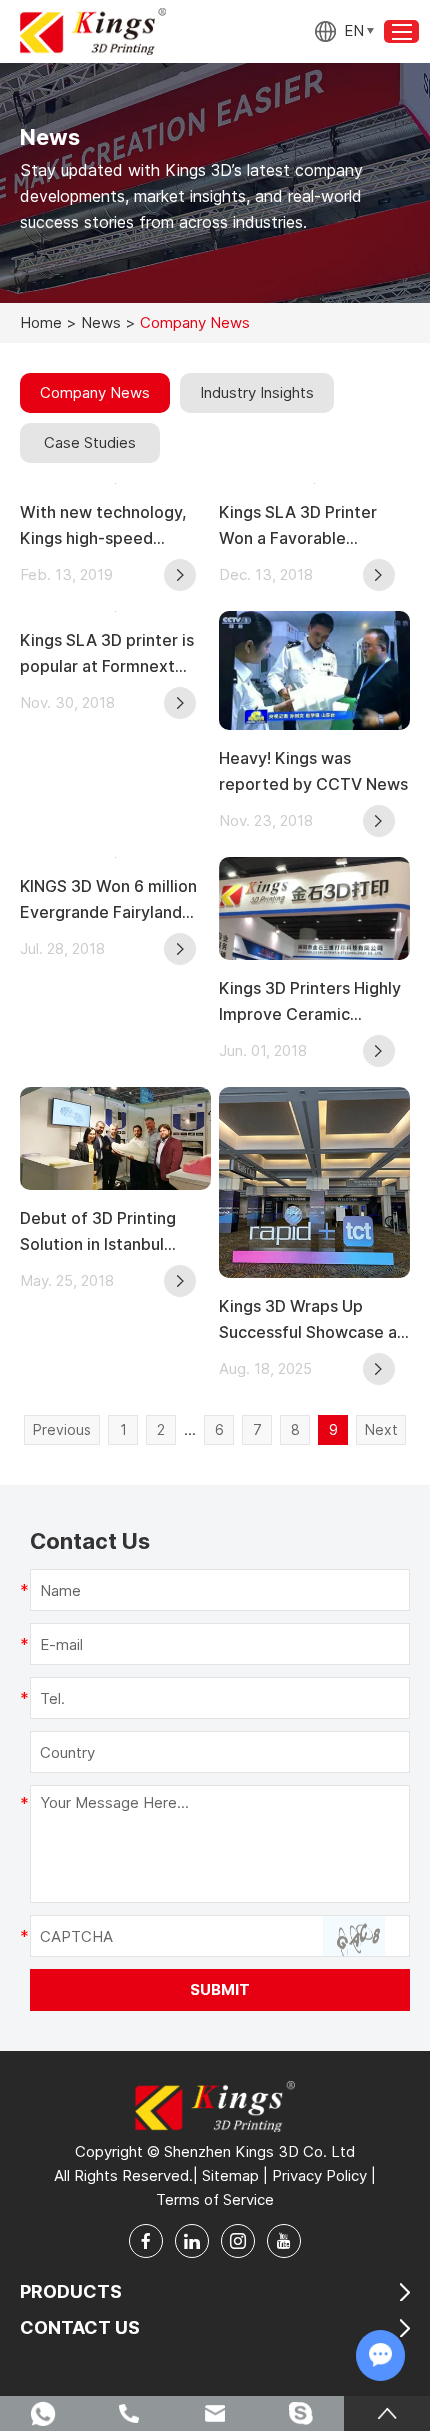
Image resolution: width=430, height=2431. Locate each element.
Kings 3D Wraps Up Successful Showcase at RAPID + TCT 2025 (311, 1320)
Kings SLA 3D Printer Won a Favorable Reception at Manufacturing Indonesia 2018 (313, 526)
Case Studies (90, 442)
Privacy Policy (319, 2175)
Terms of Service (215, 2199)
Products (71, 2291)
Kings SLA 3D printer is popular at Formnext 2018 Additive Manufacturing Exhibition (115, 654)
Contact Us (80, 2327)
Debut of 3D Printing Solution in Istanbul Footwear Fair (98, 1232)
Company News (95, 392)
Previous (62, 1429)
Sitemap (230, 2175)
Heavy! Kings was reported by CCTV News (313, 771)
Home (41, 322)
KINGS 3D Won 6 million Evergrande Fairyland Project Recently (108, 900)
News (101, 322)
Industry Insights (257, 392)
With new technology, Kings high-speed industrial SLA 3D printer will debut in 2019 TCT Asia (113, 526)
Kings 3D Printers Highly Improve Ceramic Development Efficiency (312, 1002)
